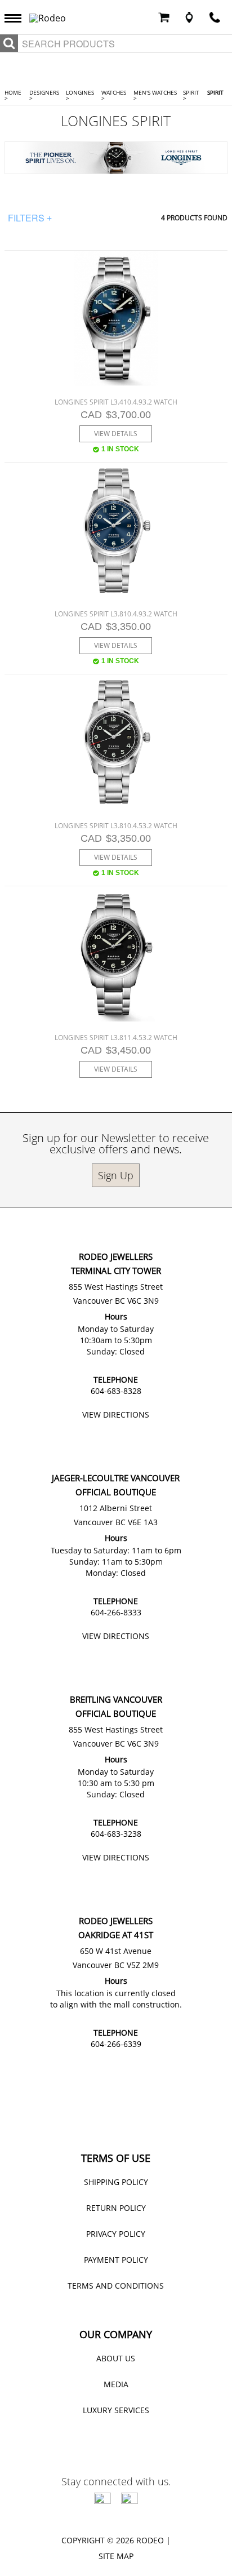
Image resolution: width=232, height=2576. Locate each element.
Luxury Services (116, 2410)
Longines (80, 95)
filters (30, 218)
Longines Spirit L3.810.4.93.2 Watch (116, 614)
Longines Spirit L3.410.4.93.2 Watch (116, 402)
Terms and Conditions (116, 2286)
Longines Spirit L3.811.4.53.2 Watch (116, 1038)
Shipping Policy (116, 2182)
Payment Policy (116, 2260)
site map (116, 2556)
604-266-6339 (116, 2044)
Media (116, 2384)
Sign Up (116, 1175)
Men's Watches (155, 95)
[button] (16, 17)
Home (13, 95)
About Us (116, 2358)
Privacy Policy (116, 2234)
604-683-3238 (116, 1834)
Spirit (191, 95)
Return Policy (116, 2208)
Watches (114, 95)
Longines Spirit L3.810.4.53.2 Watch (116, 826)
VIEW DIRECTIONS (116, 1414)
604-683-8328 (116, 1391)
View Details (116, 434)
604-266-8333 (116, 1612)
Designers (44, 95)
